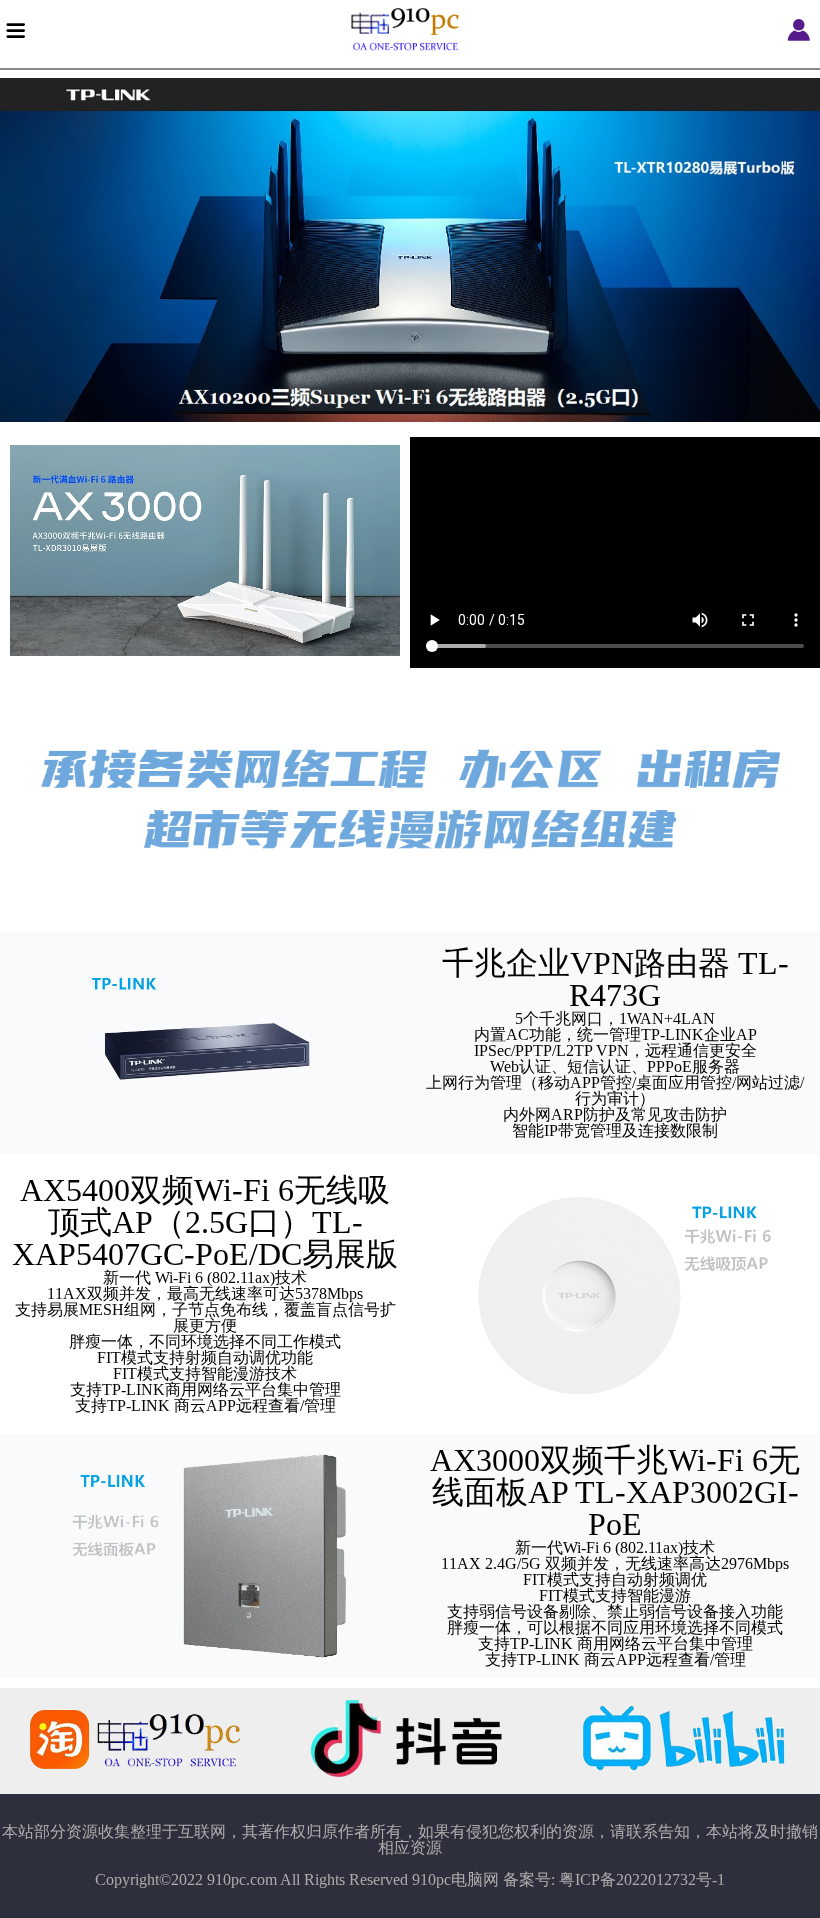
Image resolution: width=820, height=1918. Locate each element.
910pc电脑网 (455, 1879)
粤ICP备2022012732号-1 (642, 1879)
